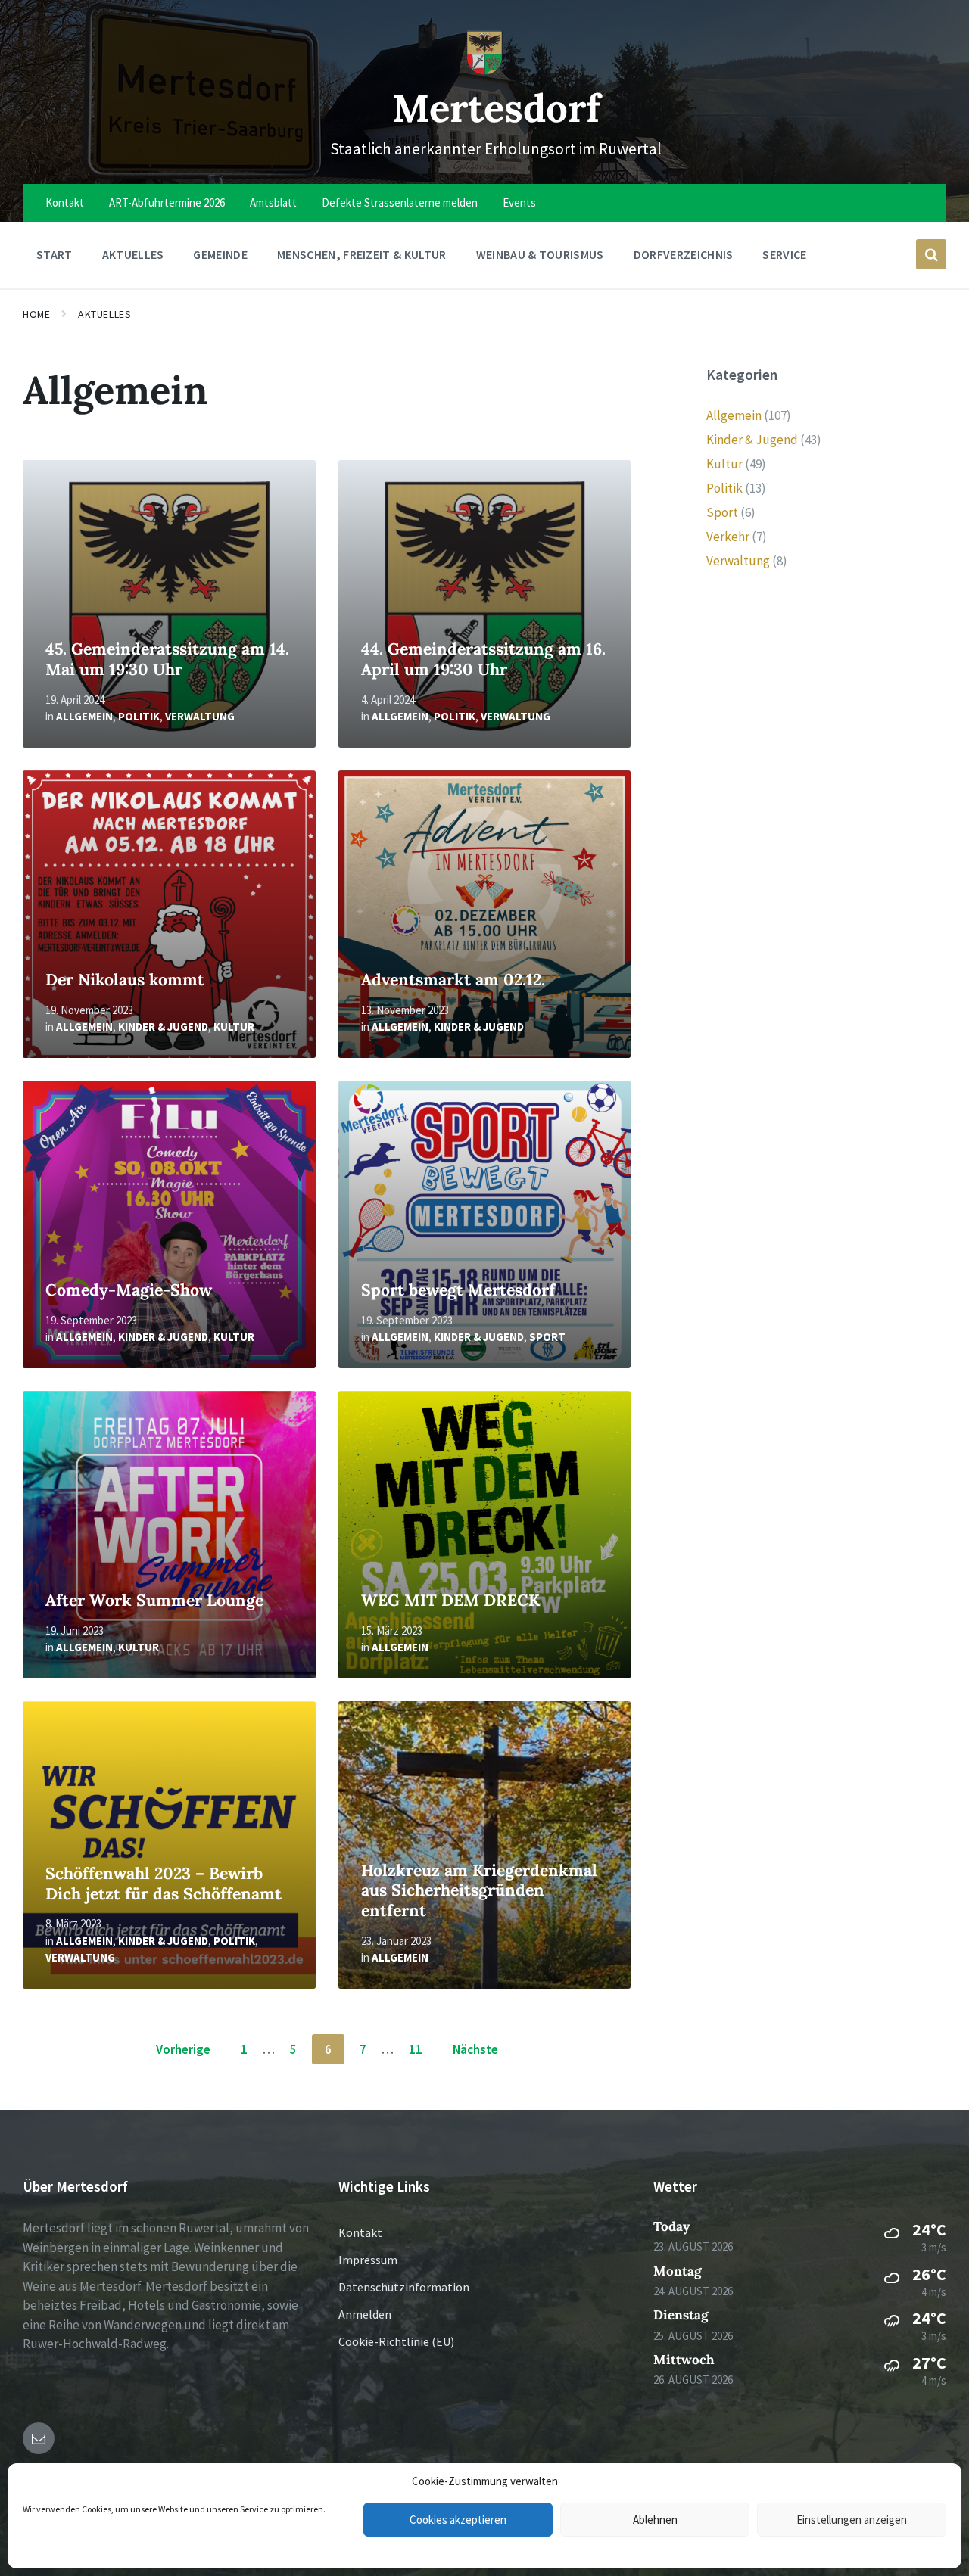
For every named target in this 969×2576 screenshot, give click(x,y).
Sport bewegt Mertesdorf (458, 1290)
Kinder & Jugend (163, 1027)
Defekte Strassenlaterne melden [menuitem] (400, 202)
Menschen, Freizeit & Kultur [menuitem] (362, 254)
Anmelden (365, 2314)
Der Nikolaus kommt (125, 980)
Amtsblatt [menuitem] (273, 202)
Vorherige (183, 2049)
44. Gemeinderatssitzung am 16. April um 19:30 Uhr (483, 659)
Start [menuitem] (55, 254)
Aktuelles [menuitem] (133, 254)
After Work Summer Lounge (154, 1600)
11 (416, 2049)
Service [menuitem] (784, 254)
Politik (139, 716)
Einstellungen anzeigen (852, 2520)
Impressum (368, 2260)
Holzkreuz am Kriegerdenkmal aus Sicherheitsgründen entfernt (479, 1890)
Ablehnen (655, 2520)
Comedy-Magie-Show (129, 1290)
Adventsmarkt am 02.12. (453, 980)
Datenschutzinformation (404, 2287)
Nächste (475, 2049)
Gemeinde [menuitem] (220, 254)
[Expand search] (931, 254)
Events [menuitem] (519, 202)
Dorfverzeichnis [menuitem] (684, 254)
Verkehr (728, 537)
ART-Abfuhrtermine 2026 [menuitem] (167, 202)
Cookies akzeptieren (458, 2520)
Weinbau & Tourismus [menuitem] (540, 254)
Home (36, 314)
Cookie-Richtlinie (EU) (396, 2341)
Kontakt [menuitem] (65, 202)
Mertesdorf (496, 108)
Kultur (234, 1027)
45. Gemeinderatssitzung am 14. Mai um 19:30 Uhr (167, 659)
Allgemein (84, 716)
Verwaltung (200, 716)
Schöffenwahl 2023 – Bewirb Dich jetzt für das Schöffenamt (164, 1884)
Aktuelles (104, 314)
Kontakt (360, 2232)
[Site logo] (484, 71)
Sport (547, 1337)
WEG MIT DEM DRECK (450, 1600)
